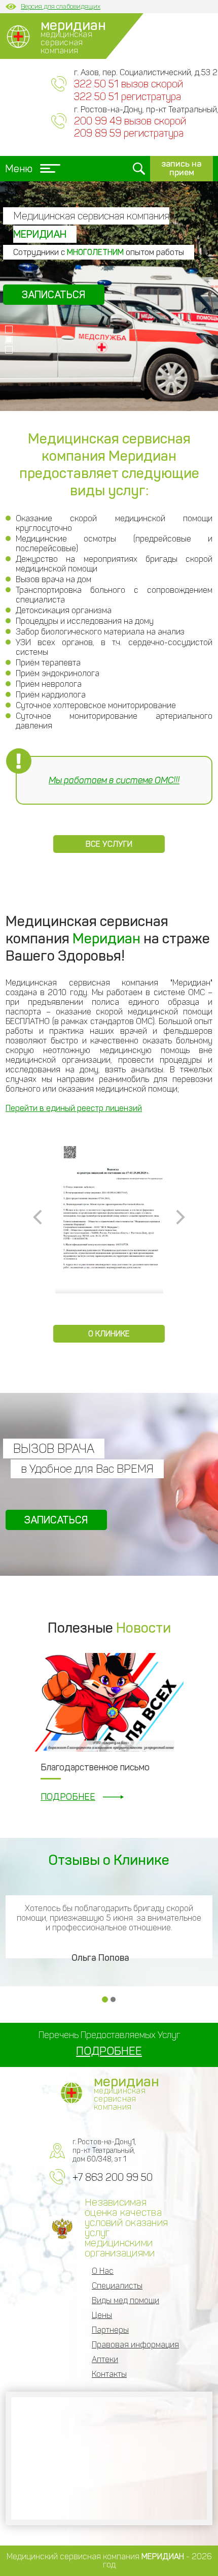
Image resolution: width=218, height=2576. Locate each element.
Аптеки (105, 2359)
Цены (102, 2315)
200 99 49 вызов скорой (130, 121)
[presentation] (38, 1217)
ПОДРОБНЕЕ (68, 1797)
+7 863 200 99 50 (113, 2177)
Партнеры (110, 2330)
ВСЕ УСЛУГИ (109, 844)
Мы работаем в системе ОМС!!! (114, 780)
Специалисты (117, 2286)
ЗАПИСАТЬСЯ (70, 295)
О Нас (103, 2271)
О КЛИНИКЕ (109, 1334)
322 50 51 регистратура (128, 97)
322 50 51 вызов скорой (129, 84)
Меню (19, 169)
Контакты (109, 2374)
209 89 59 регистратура (129, 133)
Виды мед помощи (125, 2300)
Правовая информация (135, 2345)
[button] (9, 329)
